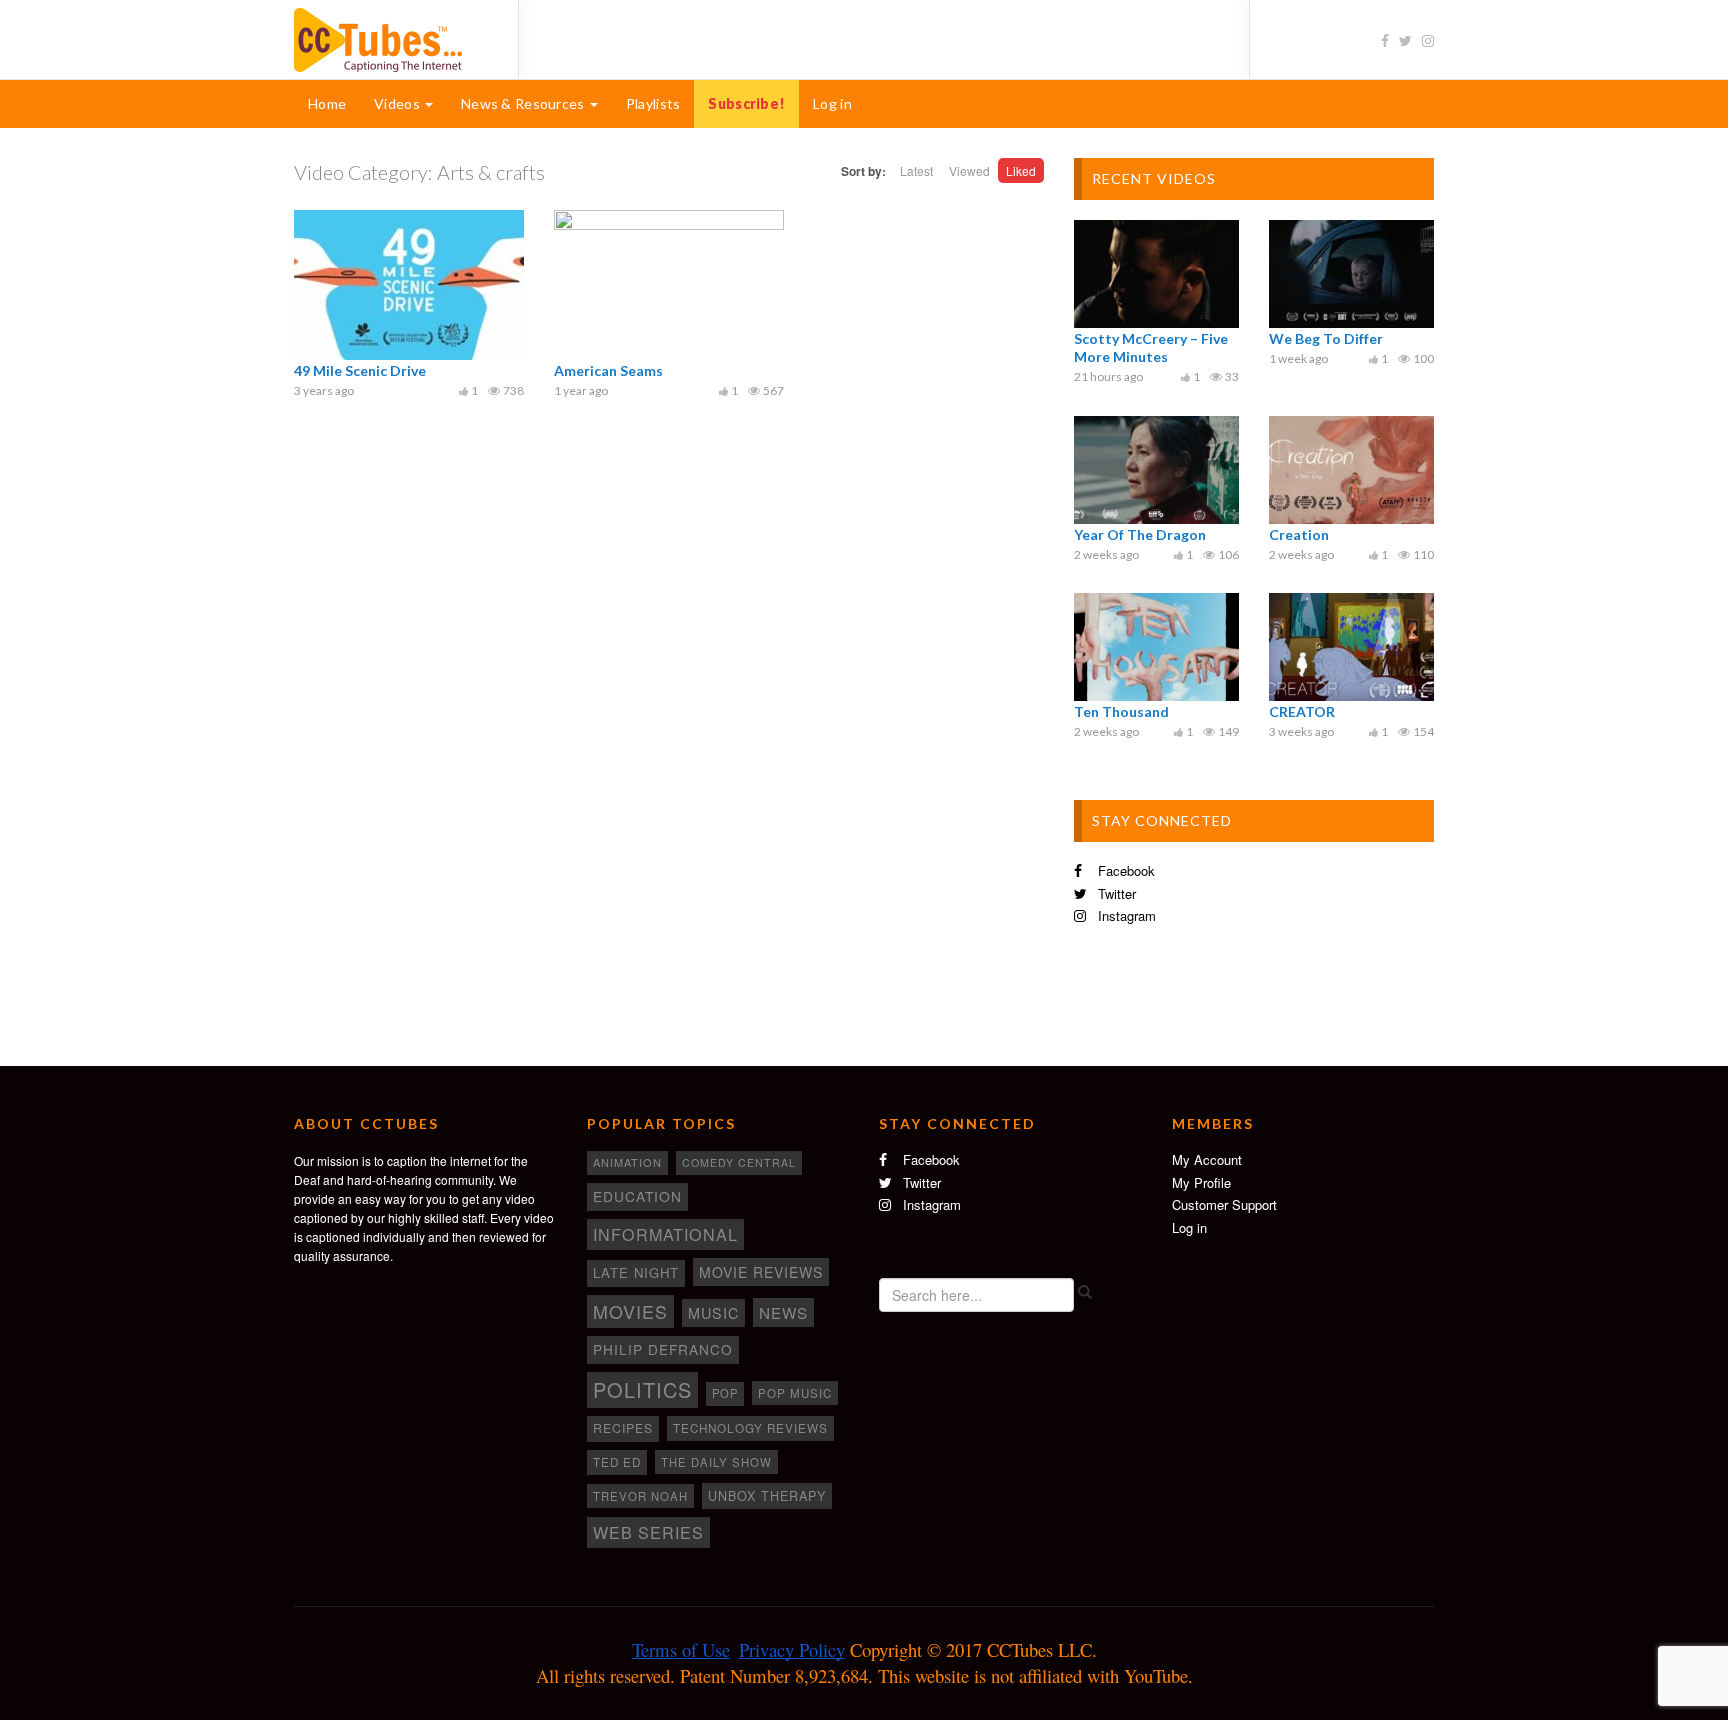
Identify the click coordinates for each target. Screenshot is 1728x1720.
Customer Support (1224, 1204)
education (637, 1196)
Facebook (1124, 870)
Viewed (969, 170)
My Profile (1201, 1182)
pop (725, 1393)
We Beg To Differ (1326, 338)
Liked (1021, 170)
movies (630, 1311)
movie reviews (761, 1272)
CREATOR (1302, 711)
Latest (916, 170)
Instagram (1125, 915)
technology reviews (750, 1428)
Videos (398, 103)
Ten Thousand (1121, 711)
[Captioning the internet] (391, 38)
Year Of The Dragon (1140, 534)
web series (648, 1532)
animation (627, 1162)
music (713, 1313)
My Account (1207, 1159)
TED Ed (617, 1462)
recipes (623, 1428)
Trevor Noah (640, 1496)
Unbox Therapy (767, 1496)
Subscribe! (746, 103)
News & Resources (524, 103)
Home (327, 103)
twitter (1115, 893)
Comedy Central (739, 1162)
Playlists (653, 103)
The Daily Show (716, 1462)
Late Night (636, 1272)
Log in (832, 103)
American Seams (608, 370)
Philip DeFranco (663, 1349)
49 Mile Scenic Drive (360, 370)
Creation (1299, 534)
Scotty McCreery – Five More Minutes (1151, 347)
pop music (795, 1393)
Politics (642, 1389)
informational (665, 1234)
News (783, 1312)
